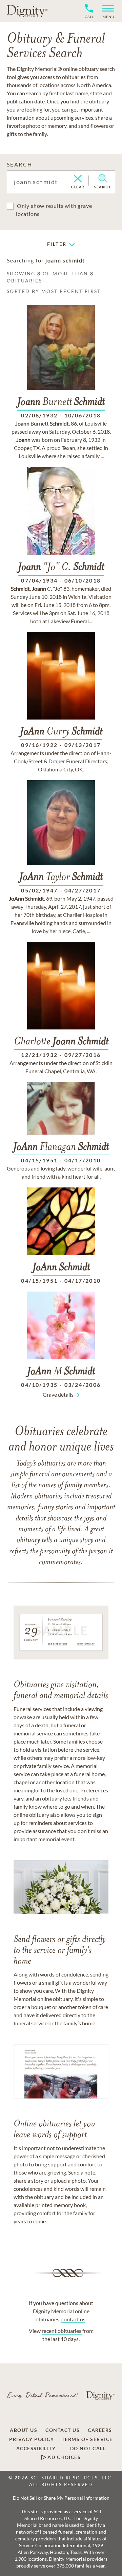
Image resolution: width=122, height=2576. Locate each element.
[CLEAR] (78, 179)
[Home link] (27, 11)
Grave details (58, 1394)
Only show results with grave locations (54, 210)
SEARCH (19, 164)
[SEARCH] (103, 178)
